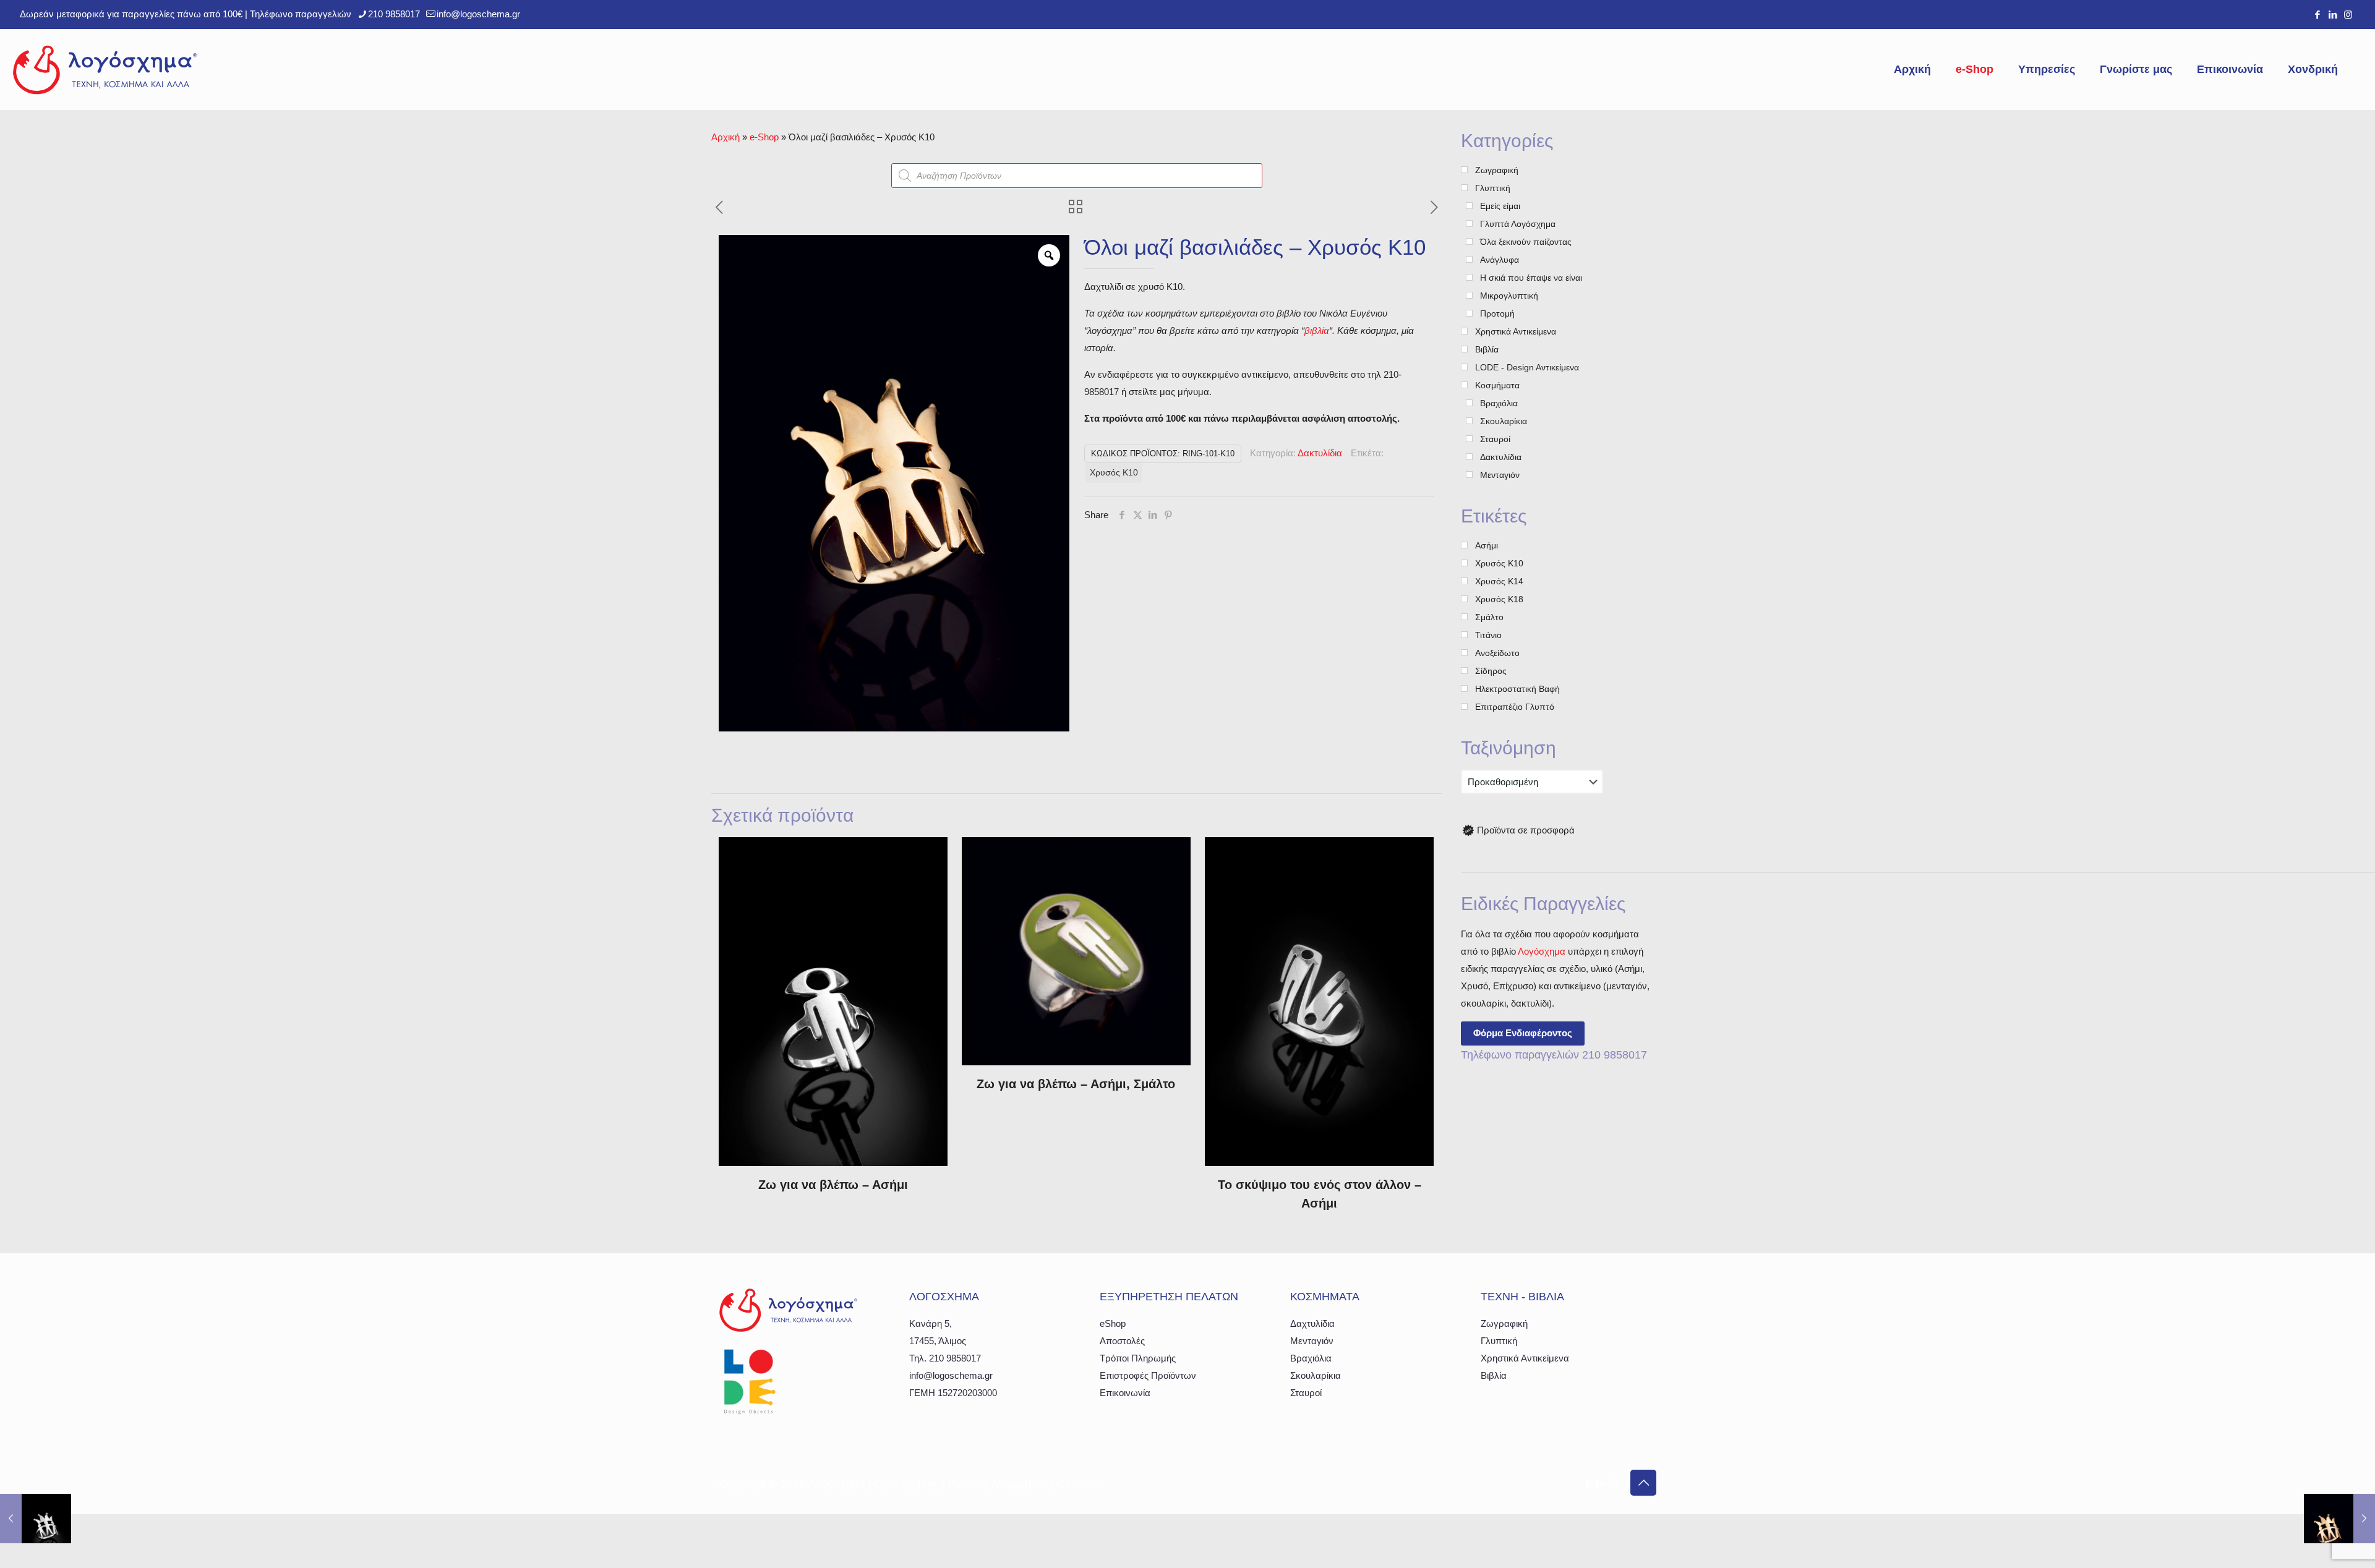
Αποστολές (1122, 1341)
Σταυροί (1306, 1393)
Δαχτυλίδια (1312, 1323)
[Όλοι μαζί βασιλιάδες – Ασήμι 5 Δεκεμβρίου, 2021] (36, 1519)
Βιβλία (1494, 1375)
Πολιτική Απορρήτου (998, 1484)
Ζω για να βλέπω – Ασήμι (833, 1185)
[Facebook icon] (2317, 15)
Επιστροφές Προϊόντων (1148, 1375)
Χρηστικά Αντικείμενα (1525, 1358)
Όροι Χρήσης (906, 1484)
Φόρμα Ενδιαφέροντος (1523, 1033)
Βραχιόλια (1311, 1358)
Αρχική (725, 137)
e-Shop (764, 137)
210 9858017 (394, 14)
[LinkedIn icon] (2333, 15)
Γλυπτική (1499, 1341)
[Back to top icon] (1643, 1483)
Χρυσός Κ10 (1114, 473)
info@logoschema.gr (478, 14)
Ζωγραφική (1504, 1323)
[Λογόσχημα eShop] (105, 69)
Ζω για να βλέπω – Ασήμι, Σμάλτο (1076, 1084)
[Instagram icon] (2348, 15)
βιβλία (1317, 330)
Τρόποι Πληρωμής (1138, 1358)
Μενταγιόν (1312, 1341)
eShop (1113, 1323)
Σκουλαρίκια (1316, 1375)
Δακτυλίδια (1320, 453)
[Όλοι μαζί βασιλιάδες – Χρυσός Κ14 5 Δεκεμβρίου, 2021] (2339, 1519)
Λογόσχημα (1542, 951)
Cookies (1077, 1484)
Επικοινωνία (1125, 1393)
